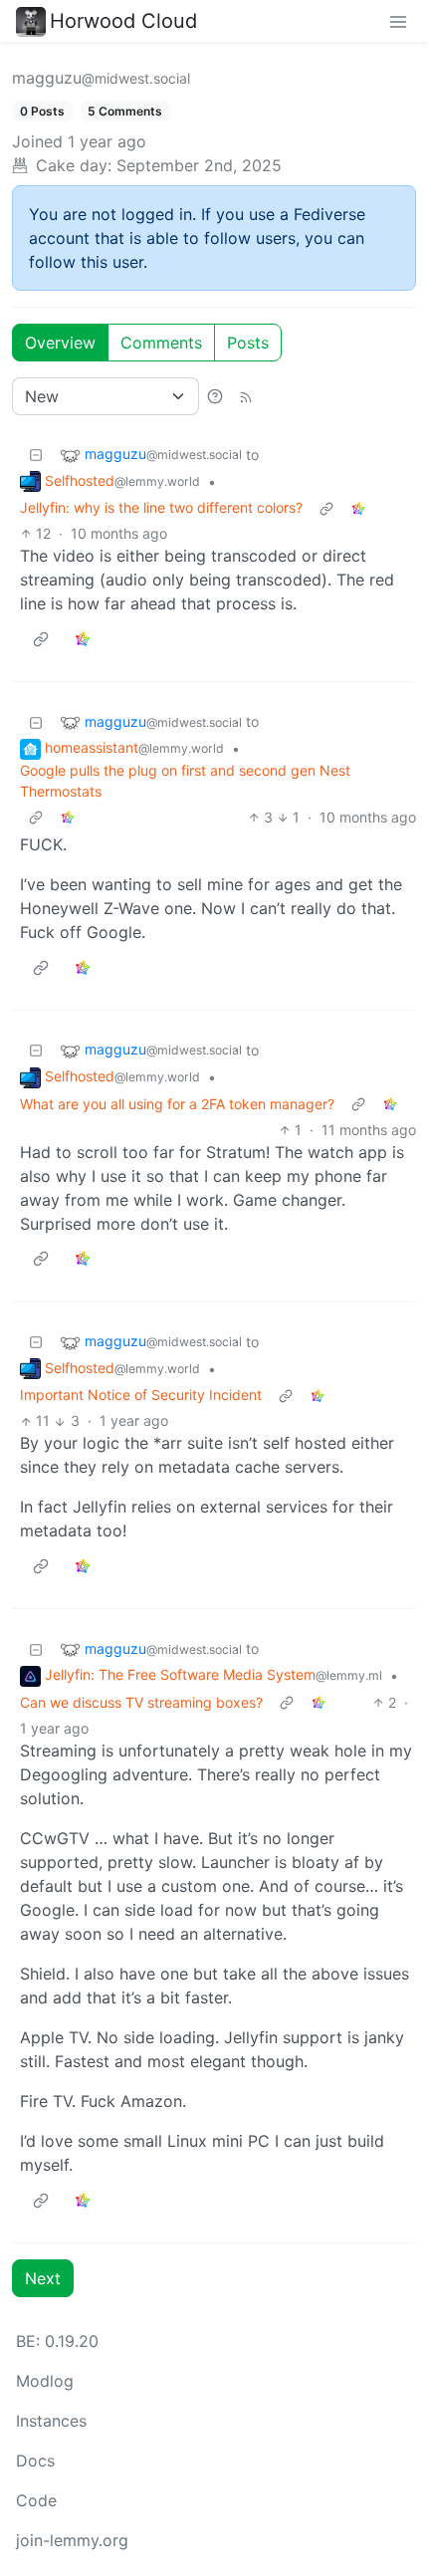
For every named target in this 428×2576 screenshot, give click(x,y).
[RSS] (246, 396)
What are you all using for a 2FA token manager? (177, 1104)
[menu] (398, 21)
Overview (60, 343)
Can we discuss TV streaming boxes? (141, 1702)
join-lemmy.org (72, 2540)
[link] (358, 507)
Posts (248, 343)
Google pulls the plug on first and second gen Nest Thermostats (185, 781)
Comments (161, 343)
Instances (51, 2421)
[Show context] (326, 507)
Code (36, 2500)
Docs (35, 2460)
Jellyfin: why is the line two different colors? (161, 507)
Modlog (45, 2381)
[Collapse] (36, 455)
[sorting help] (215, 396)
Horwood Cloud (123, 21)
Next (43, 2278)
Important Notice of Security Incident (141, 1395)
